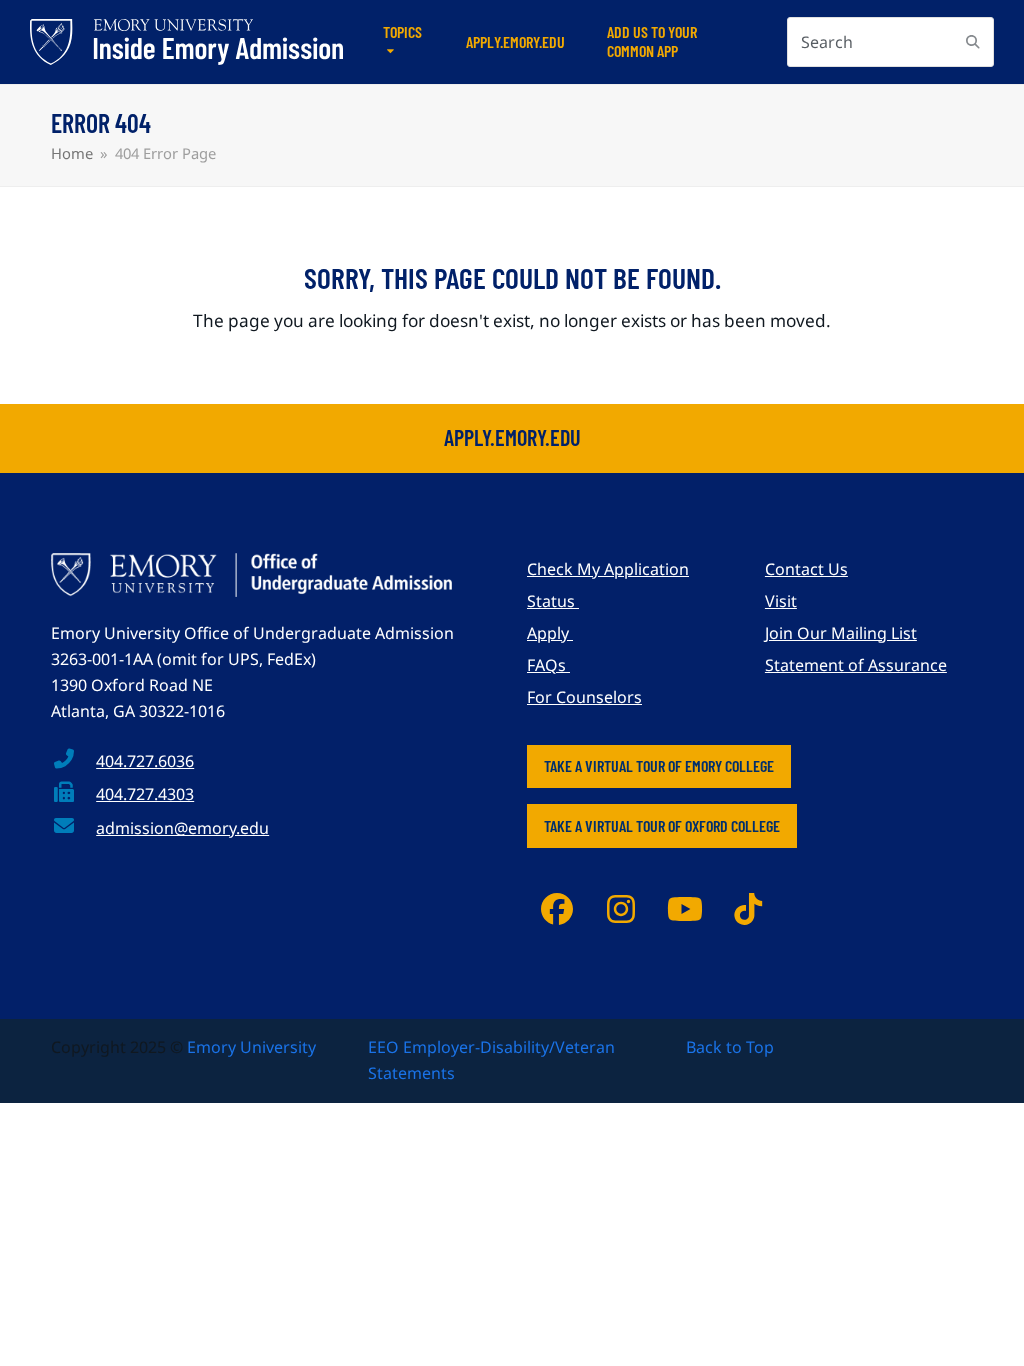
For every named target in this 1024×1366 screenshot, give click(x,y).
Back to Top (730, 1047)
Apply (550, 633)
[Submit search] (973, 42)
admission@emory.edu (182, 828)
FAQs (548, 665)
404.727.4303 (145, 794)
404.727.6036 (145, 761)
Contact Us (806, 569)
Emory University (251, 1047)
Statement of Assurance (856, 665)
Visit (781, 601)
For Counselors (584, 697)
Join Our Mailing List (841, 633)
